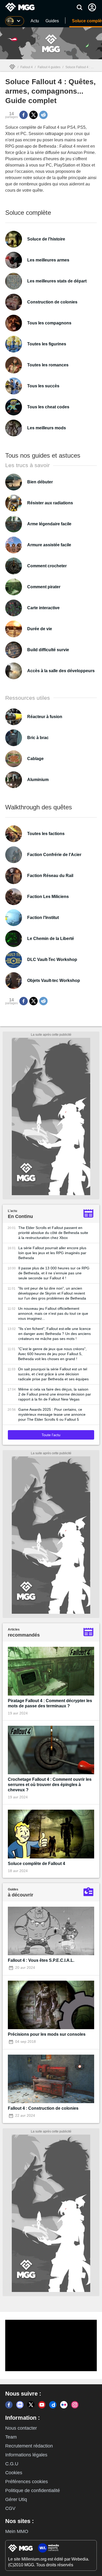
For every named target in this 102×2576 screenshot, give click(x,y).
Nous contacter (21, 2428)
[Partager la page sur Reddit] (43, 115)
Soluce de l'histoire (46, 239)
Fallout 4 (27, 67)
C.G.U (12, 2464)
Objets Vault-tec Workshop (54, 980)
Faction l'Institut (43, 918)
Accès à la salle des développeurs (61, 671)
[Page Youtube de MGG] (42, 2405)
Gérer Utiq (16, 2499)
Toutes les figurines (47, 344)
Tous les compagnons (49, 323)
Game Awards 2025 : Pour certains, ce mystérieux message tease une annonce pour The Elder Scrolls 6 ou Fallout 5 (52, 1414)
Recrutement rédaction (29, 2446)
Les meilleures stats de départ (57, 281)
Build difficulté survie (48, 650)
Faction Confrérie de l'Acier (54, 855)
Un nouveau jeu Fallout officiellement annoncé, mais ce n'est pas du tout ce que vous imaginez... (53, 1313)
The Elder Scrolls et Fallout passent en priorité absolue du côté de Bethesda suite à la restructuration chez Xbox (53, 1233)
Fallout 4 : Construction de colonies (43, 2108)
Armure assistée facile (49, 545)
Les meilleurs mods (47, 428)
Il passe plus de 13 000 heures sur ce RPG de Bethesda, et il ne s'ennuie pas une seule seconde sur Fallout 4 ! (54, 1273)
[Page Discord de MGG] (20, 2405)
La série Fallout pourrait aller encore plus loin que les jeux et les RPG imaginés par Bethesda (52, 1253)
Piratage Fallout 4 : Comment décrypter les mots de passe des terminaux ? (50, 1703)
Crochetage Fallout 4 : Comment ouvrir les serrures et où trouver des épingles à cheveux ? (50, 1785)
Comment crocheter (47, 566)
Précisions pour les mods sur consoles (47, 2034)
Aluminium (38, 780)
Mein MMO (17, 2531)
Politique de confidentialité (33, 2491)
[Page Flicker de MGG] (64, 2405)
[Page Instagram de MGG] (75, 2405)
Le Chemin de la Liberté (51, 939)
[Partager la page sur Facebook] (24, 115)
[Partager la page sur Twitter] (33, 115)
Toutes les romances (48, 365)
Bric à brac (38, 738)
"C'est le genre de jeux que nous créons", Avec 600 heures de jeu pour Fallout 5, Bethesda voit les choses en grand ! (52, 1354)
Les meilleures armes (48, 260)
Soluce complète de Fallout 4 (36, 1864)
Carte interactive (43, 608)
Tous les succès (43, 386)
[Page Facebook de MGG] (9, 2405)
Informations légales (26, 2455)
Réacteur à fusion (45, 717)
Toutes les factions (46, 834)
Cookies (14, 2473)
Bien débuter (40, 482)
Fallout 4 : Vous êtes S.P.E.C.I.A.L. (41, 1960)
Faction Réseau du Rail (50, 876)
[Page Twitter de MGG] (31, 2405)
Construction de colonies (52, 302)
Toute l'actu (51, 1435)
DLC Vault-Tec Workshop (52, 960)
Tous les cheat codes (48, 407)
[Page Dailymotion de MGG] (53, 2405)
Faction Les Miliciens (48, 897)
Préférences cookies (27, 2482)
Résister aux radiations (50, 503)
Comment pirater (44, 587)
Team (11, 2437)
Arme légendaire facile (49, 524)
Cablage (35, 759)
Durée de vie (40, 629)
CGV (10, 2508)
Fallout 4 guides (49, 67)
